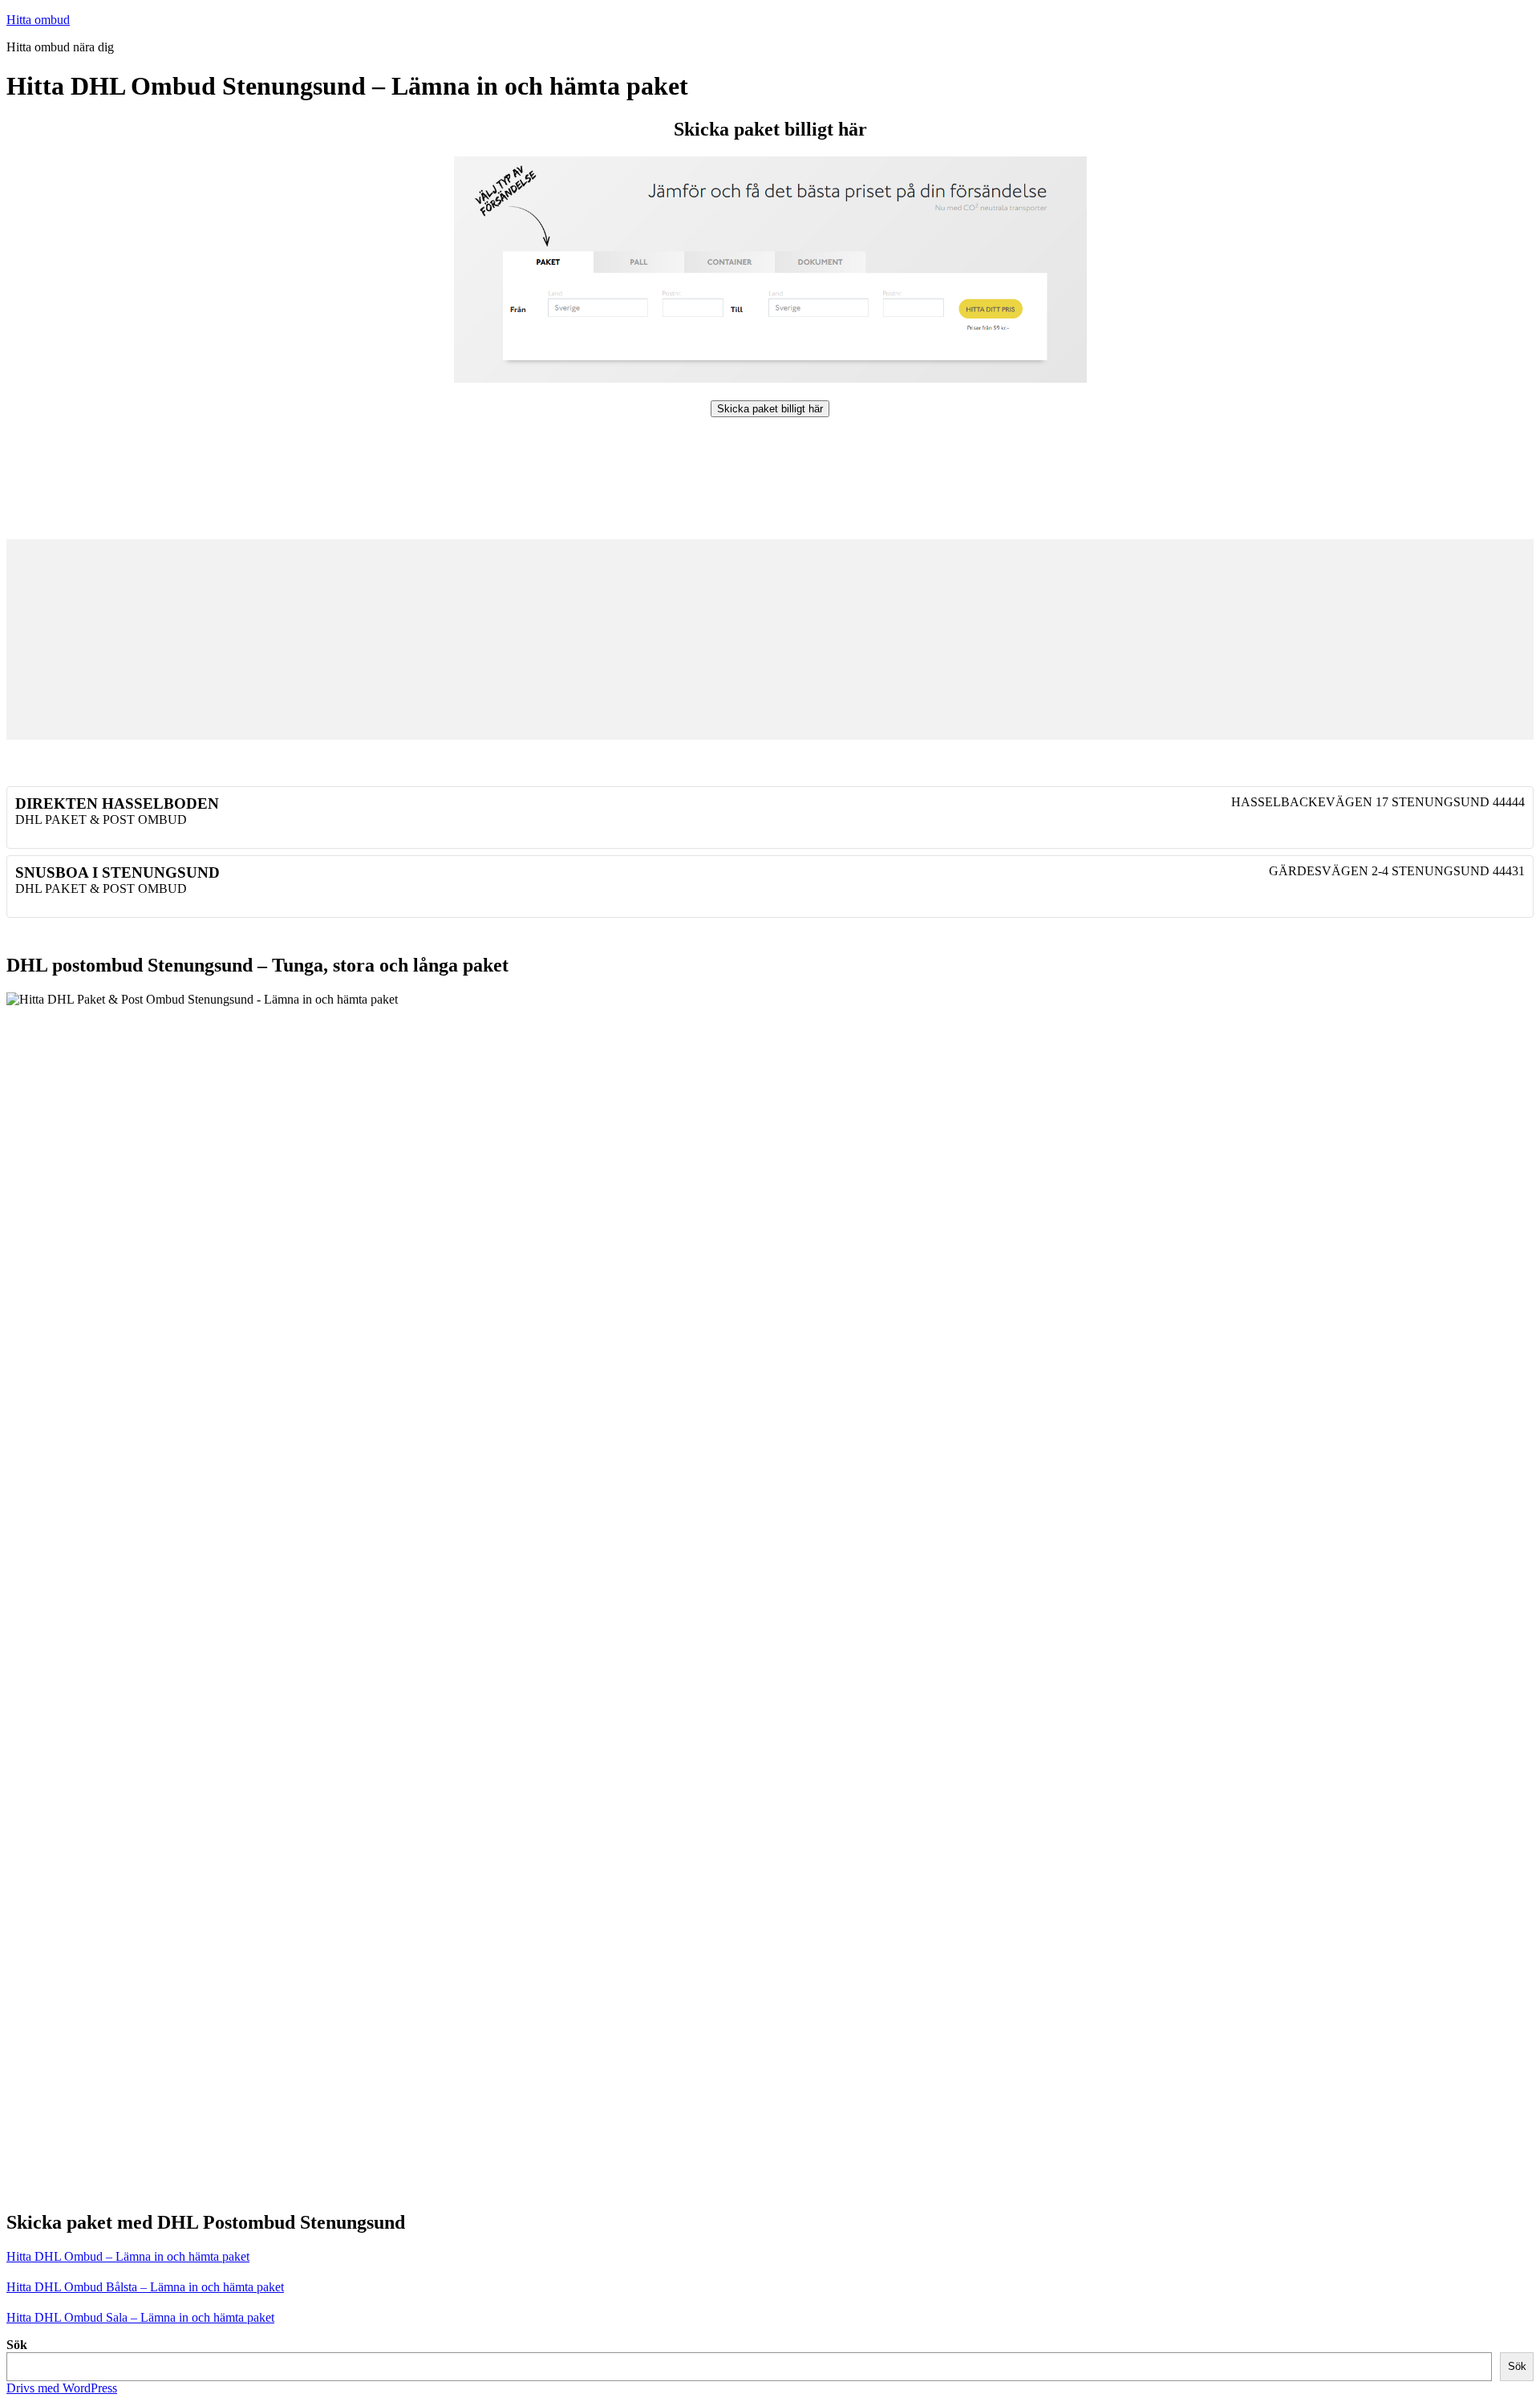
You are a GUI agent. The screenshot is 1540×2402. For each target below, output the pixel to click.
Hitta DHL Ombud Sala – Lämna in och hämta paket (140, 2317)
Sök (17, 2345)
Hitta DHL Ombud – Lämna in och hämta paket (128, 2256)
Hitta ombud (38, 20)
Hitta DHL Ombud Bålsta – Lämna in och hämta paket (145, 2287)
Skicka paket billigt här (770, 409)
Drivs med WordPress (62, 2388)
